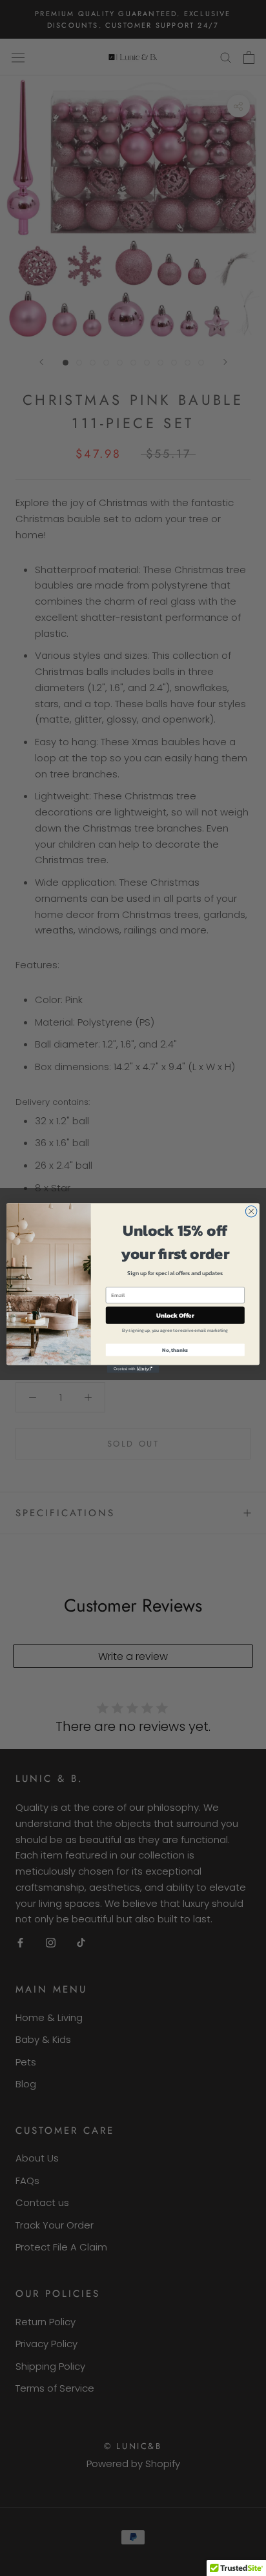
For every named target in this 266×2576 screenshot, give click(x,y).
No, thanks (175, 1350)
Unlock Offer (175, 1315)
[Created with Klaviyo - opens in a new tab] (133, 1369)
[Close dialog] (251, 1211)
